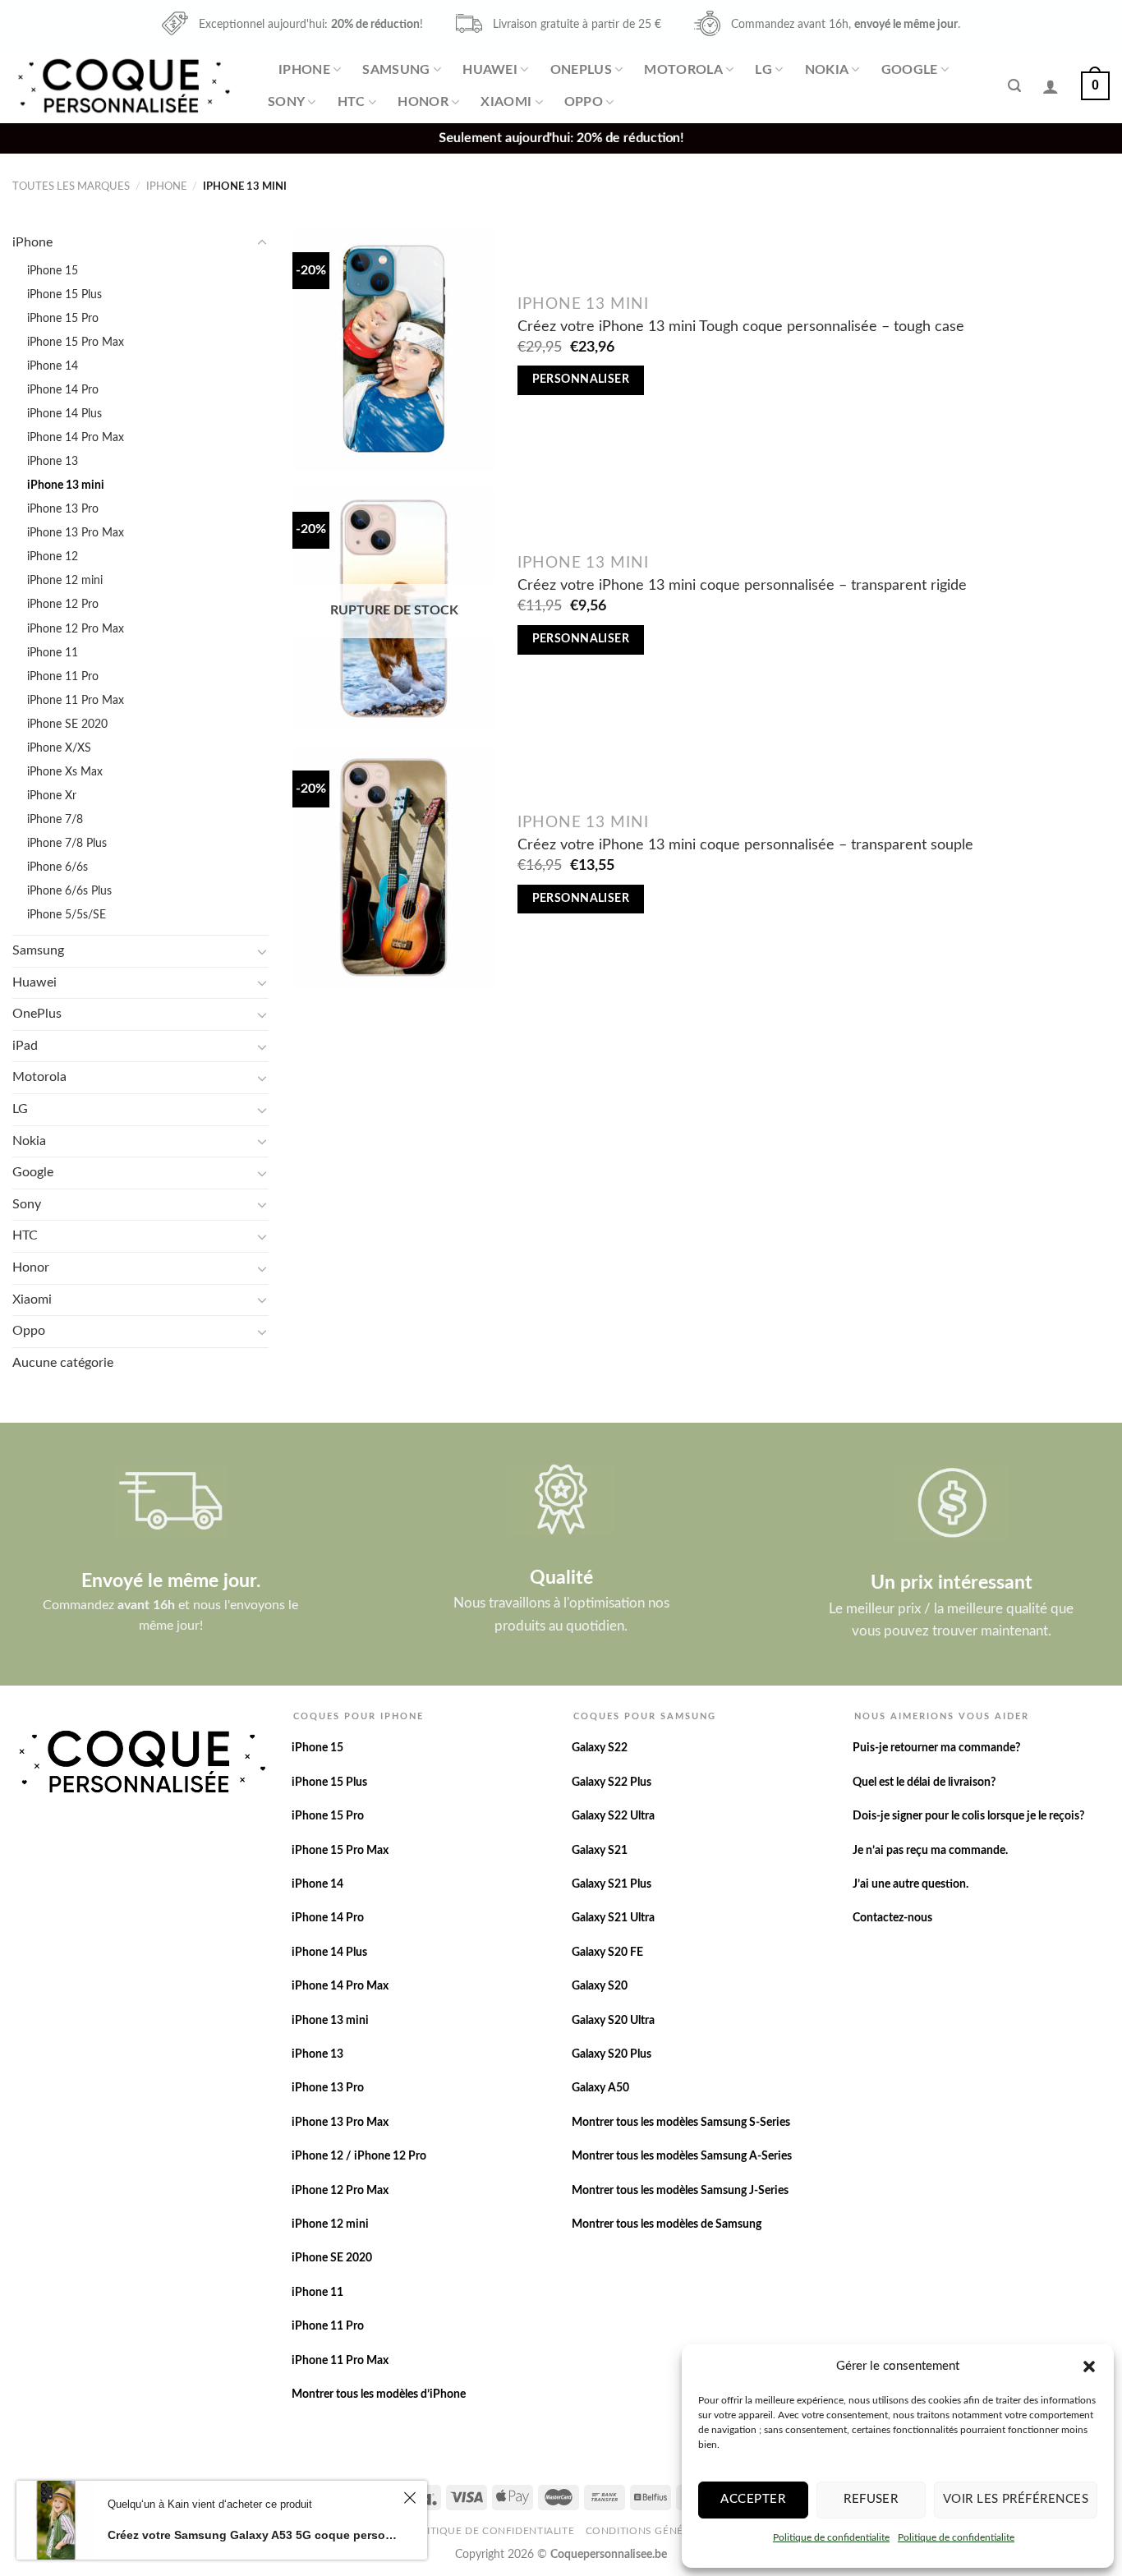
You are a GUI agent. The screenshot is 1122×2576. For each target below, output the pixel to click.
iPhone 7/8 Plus (67, 843)
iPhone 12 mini (65, 580)
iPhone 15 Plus (64, 294)
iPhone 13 (53, 461)
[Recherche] (1014, 86)
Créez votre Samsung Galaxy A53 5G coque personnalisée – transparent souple (253, 2535)
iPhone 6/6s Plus (69, 891)
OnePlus (581, 70)
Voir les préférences (1016, 2499)
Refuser (871, 2499)
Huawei (490, 70)
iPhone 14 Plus (64, 414)
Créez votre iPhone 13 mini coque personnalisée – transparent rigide (742, 585)
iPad (25, 1046)
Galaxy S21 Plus (612, 1884)
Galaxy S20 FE (607, 1953)
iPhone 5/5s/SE (67, 915)
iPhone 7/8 (55, 819)
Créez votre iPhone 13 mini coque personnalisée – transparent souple (745, 845)
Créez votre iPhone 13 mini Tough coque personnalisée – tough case (741, 327)
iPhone (304, 70)
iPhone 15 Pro (63, 318)
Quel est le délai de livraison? (924, 1782)
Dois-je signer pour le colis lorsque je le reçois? (968, 1816)
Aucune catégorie (63, 1363)
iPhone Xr (52, 796)
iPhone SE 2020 (67, 724)
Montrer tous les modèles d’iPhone (379, 2394)
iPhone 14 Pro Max (76, 437)
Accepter (753, 2499)
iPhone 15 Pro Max (76, 342)
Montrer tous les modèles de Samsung (667, 2224)
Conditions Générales (651, 2531)
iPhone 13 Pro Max (76, 533)
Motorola (683, 70)
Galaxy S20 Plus (612, 2054)
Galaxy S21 (600, 1851)
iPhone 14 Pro (63, 390)
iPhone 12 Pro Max (76, 629)
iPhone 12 (53, 557)
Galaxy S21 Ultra (613, 1918)
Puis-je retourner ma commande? (936, 1748)
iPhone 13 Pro (63, 509)
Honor (423, 102)
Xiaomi (506, 102)
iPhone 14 (53, 366)
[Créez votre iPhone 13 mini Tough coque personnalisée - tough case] (394, 349)
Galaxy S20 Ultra (613, 2021)
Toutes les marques (71, 186)
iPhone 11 (53, 653)
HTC (352, 102)
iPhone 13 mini (66, 485)
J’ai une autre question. (910, 1884)
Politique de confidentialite (831, 2537)
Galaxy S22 (600, 1748)
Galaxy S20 (600, 1986)
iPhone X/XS (59, 748)
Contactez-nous (892, 1918)
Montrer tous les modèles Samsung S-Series (681, 2123)
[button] (1089, 2367)
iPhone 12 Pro (63, 604)
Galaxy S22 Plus (612, 1782)
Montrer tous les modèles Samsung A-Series (682, 2156)
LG (763, 70)
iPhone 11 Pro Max (76, 700)
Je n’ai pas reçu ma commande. (930, 1851)
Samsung (396, 70)
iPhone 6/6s (57, 867)
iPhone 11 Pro (63, 676)
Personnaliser (581, 379)
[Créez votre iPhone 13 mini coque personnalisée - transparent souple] (394, 867)
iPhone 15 (53, 271)
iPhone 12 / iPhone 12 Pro (359, 2156)
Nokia (827, 70)
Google (910, 70)
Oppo (584, 102)
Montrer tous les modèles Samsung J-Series (680, 2191)
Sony (286, 102)
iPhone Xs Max (65, 772)
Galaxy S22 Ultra (613, 1816)
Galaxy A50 (600, 2088)
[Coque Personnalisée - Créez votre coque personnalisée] (122, 86)
